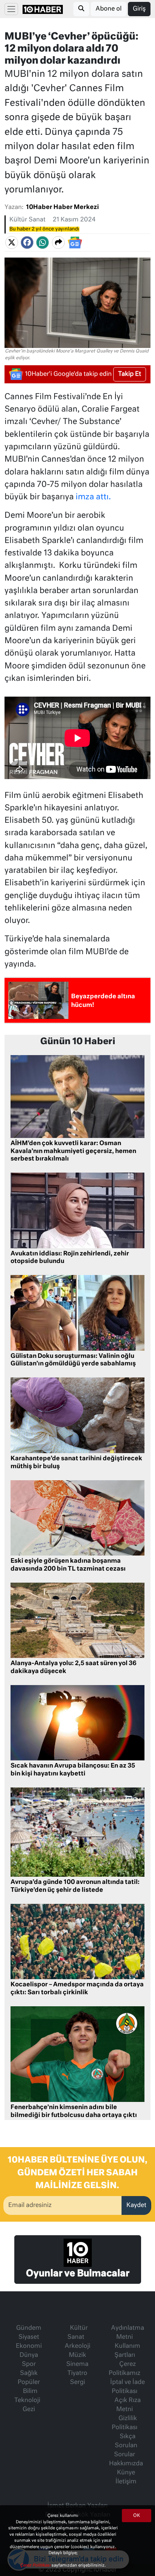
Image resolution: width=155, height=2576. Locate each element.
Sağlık (29, 2373)
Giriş (139, 9)
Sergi (77, 2382)
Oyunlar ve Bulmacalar (78, 2274)
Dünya (29, 2355)
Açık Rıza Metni (128, 2405)
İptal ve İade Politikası (128, 2387)
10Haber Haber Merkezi (62, 207)
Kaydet (136, 2205)
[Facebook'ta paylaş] (27, 243)
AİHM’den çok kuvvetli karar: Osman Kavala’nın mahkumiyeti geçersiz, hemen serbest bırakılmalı (73, 1151)
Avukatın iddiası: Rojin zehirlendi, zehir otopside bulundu (70, 1258)
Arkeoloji (77, 2346)
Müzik (77, 2355)
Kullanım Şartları (127, 2351)
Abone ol (109, 9)
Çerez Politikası (36, 2565)
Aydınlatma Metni (128, 2333)
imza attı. (93, 497)
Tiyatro (77, 2373)
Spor (29, 2364)
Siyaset (29, 2337)
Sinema (77, 2364)
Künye (126, 2473)
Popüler (29, 2382)
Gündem (29, 2328)
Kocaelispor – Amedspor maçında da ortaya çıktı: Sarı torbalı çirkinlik (77, 1989)
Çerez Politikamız (125, 2369)
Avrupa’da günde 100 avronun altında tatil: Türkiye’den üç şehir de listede (75, 1886)
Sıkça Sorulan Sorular (126, 2446)
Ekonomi (29, 2346)
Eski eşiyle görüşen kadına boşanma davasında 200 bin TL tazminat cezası (68, 1565)
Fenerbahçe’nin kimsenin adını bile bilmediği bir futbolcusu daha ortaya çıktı (74, 2112)
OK (137, 2516)
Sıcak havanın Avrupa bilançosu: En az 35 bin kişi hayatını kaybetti (73, 1770)
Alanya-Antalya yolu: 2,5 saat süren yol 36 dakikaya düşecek (74, 1668)
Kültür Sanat (27, 220)
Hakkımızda (126, 2464)
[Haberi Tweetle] (12, 243)
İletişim (126, 2482)
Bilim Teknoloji (27, 2396)
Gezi (29, 2410)
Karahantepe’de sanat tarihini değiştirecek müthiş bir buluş (76, 1463)
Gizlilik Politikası (125, 2423)
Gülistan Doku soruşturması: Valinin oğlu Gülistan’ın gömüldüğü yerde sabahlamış (73, 1360)
